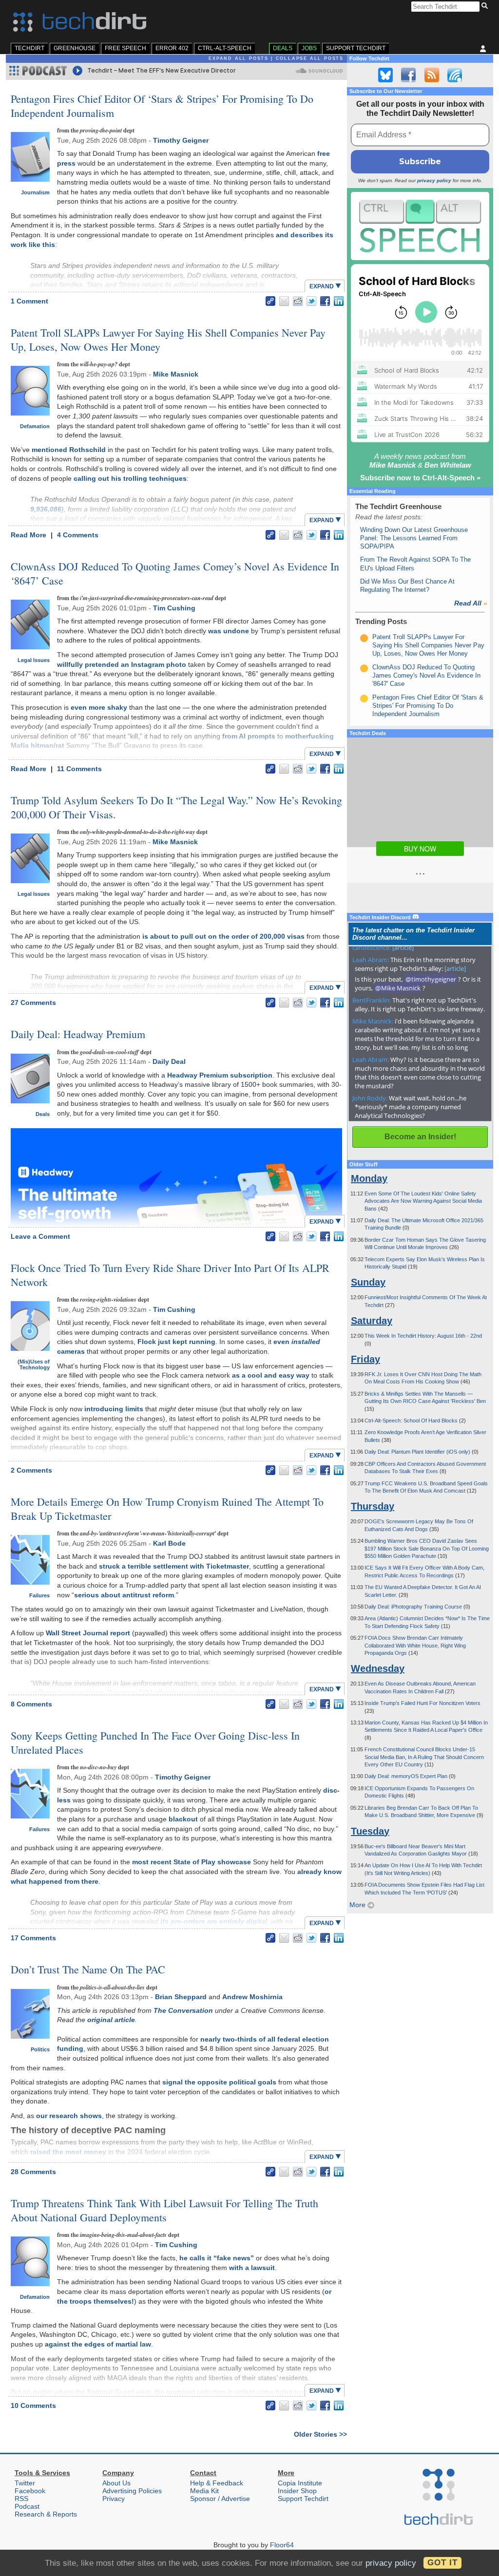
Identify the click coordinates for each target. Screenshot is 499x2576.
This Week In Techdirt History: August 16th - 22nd (423, 1336)
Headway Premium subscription (220, 1075)
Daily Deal (169, 1061)
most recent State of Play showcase (192, 1862)
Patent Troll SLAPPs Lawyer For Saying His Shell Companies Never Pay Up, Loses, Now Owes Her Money (168, 340)
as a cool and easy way (271, 1375)
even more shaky (99, 707)
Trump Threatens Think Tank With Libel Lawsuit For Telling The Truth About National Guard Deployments (164, 2210)
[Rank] (364, 638)
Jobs (309, 48)
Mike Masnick (176, 374)
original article (111, 2020)
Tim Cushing (174, 608)
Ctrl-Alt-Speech (225, 48)
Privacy (114, 2499)
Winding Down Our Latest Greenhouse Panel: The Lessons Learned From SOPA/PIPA (414, 538)
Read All (471, 603)
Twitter (25, 2483)
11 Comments (79, 769)
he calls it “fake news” (217, 2258)
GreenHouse (75, 48)
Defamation (35, 426)
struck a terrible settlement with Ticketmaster (174, 1566)
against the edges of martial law (98, 2344)
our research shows (69, 2116)
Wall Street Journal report (88, 1633)
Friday (365, 1359)
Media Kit (204, 2491)
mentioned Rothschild (69, 450)
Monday (369, 1178)
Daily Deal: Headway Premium (78, 1034)
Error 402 (172, 48)
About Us (116, 2483)
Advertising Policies (132, 2491)
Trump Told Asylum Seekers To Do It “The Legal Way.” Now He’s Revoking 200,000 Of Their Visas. (176, 807)
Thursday (373, 1506)
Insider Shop (297, 2491)
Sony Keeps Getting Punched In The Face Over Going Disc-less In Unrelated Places (155, 1743)
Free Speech (125, 48)
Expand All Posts (239, 58)
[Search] (486, 6)
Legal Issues (34, 660)
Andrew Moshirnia (252, 1997)
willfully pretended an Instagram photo (122, 664)
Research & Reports (46, 2514)
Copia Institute (300, 2483)
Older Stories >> (320, 2434)
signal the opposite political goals (219, 2082)
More (358, 1905)
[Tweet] (311, 301)
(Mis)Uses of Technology (34, 1364)
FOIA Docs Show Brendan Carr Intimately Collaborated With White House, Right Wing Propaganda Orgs (415, 1645)
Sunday (368, 1282)
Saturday (372, 1321)
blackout (183, 1819)
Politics (40, 2049)
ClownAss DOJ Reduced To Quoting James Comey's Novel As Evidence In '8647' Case (426, 676)
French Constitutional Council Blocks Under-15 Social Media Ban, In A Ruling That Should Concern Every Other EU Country (424, 1757)
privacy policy (434, 180)
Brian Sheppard (181, 1997)
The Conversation (183, 2010)
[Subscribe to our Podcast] (455, 75)
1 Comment (29, 301)
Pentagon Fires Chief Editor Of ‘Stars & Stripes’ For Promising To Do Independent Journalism (162, 106)
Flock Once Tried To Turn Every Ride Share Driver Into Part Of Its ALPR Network (170, 1275)
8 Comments (31, 1704)
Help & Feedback (217, 2483)
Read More (29, 535)
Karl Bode (169, 1543)
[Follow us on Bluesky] (385, 75)
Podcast (27, 2506)
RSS (21, 2499)
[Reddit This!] (298, 301)
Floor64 (282, 2545)
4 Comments (78, 535)
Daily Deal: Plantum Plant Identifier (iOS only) (418, 1452)
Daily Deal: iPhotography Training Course (414, 1607)
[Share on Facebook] (325, 301)
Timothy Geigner (181, 140)
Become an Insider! (420, 1137)
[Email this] (284, 301)
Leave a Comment (40, 1236)
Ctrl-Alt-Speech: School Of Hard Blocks (412, 1421)
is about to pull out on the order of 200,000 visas (223, 936)
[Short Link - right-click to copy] (270, 301)
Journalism (35, 192)
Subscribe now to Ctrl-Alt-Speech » (420, 478)
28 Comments (33, 2172)
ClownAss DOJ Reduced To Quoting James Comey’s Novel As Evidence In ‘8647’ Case (175, 573)
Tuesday (370, 1831)
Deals (283, 48)
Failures (39, 1595)
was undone (229, 631)
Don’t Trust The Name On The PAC (88, 1969)
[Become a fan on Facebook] (408, 75)
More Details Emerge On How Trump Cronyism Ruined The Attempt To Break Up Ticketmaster (167, 1509)
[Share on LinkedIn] (339, 301)
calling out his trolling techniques (130, 478)
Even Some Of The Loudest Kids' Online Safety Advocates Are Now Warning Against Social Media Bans (423, 1201)
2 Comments (31, 1470)
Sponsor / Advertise (220, 2499)
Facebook (30, 2491)
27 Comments (33, 1003)
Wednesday (378, 1668)
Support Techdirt (356, 48)
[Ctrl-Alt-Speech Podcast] (420, 226)
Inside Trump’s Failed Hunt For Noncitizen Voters (422, 1703)
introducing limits (114, 1409)
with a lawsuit (252, 2268)
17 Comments (33, 1938)
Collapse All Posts (310, 58)
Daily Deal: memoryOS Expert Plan (407, 1776)
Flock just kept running (176, 1342)
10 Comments (33, 2406)
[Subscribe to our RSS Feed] (432, 75)
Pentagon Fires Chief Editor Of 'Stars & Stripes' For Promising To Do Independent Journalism (428, 706)
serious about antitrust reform (124, 1595)
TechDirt (29, 48)
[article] (403, 947)
